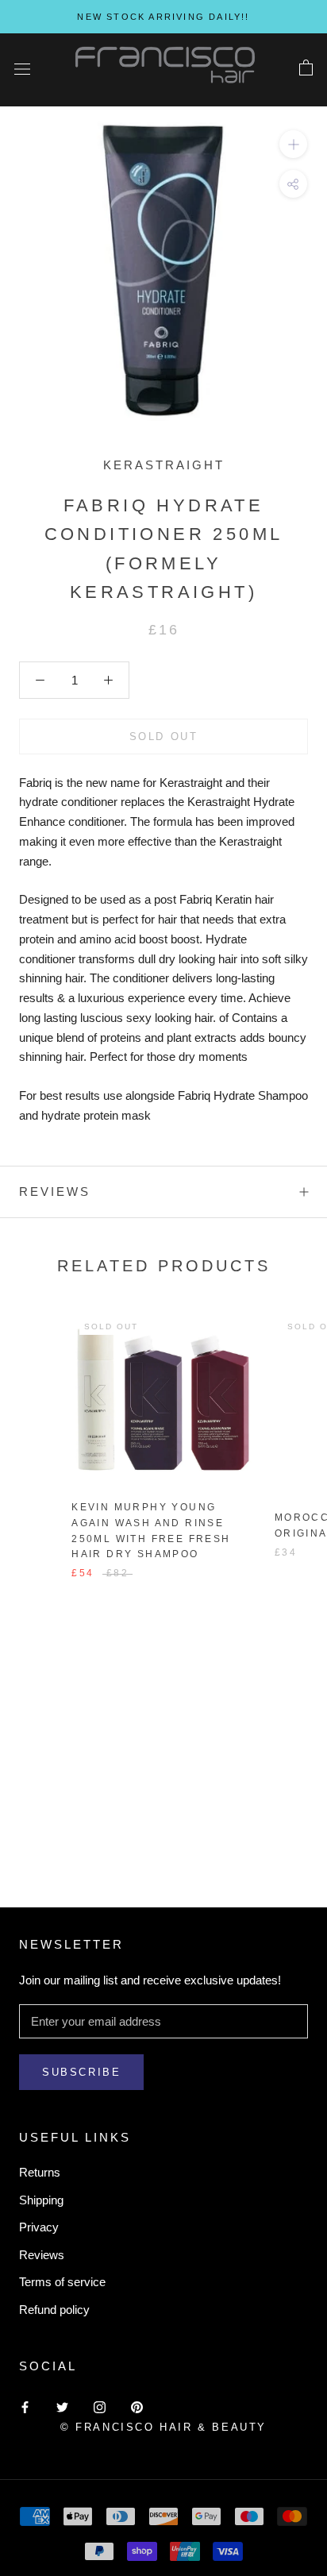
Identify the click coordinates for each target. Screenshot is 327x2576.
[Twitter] (62, 2407)
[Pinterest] (137, 2407)
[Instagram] (100, 2407)
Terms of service (62, 2282)
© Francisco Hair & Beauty (163, 2427)
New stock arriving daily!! (163, 17)
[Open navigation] (22, 68)
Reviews (42, 2255)
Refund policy (54, 2310)
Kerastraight (164, 465)
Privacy (39, 2227)
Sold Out (164, 737)
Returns (40, 2172)
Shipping (41, 2200)
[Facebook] (25, 2407)
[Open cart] (306, 68)
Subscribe (81, 2072)
